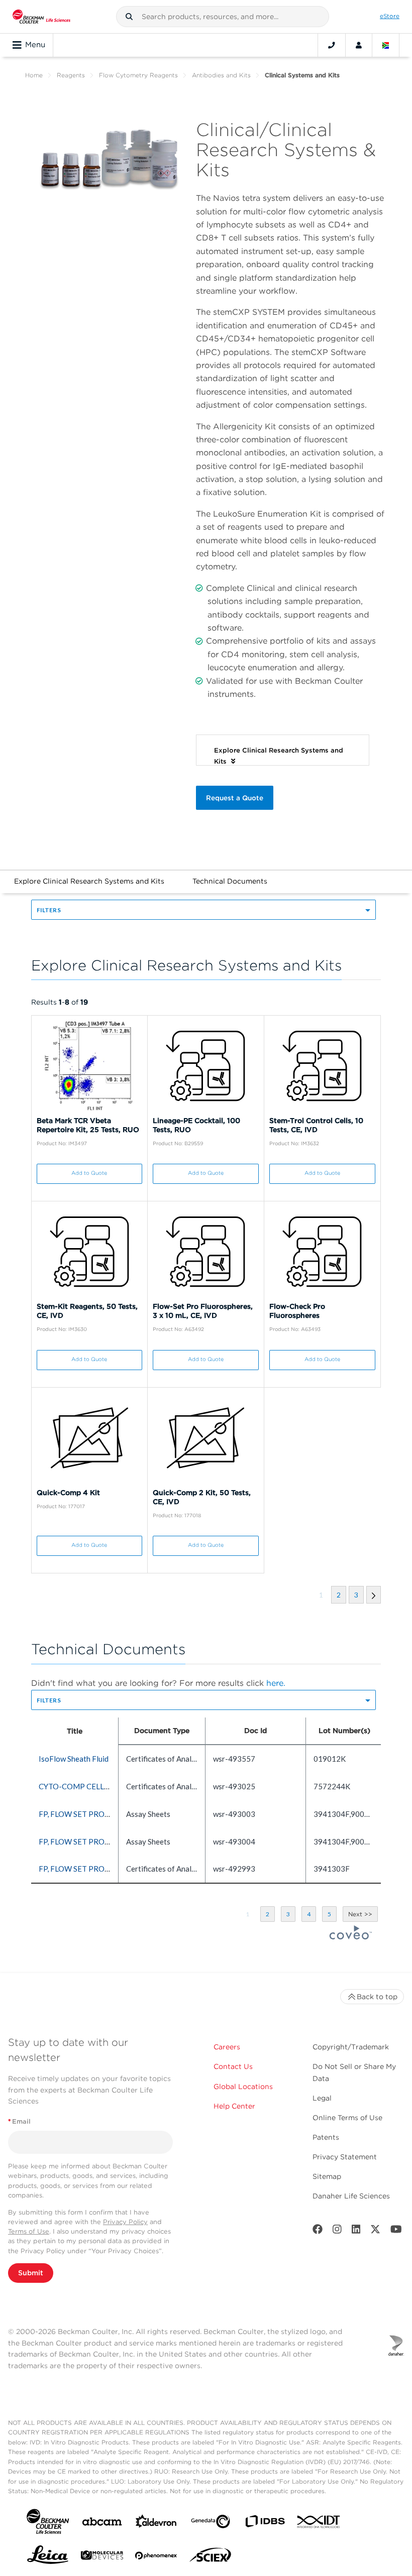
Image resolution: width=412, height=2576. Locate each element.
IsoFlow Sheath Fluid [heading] (74, 1759)
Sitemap (327, 2176)
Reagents (71, 75)
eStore (390, 16)
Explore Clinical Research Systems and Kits (89, 881)
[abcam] (102, 2524)
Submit (31, 2273)
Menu (35, 45)
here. (276, 1683)
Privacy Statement (345, 2157)
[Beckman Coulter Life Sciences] (41, 17)
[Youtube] (396, 2231)
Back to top (377, 1997)
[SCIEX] (211, 2557)
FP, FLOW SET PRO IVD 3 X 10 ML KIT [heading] (104, 1814)
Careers (227, 2047)
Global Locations (243, 2087)
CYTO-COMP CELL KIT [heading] (78, 1786)
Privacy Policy (125, 2222)
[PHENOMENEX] (156, 2557)
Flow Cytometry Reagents (138, 75)
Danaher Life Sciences (351, 2196)
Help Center (234, 2106)
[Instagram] (337, 2231)
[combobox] (223, 17)
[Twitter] (375, 2231)
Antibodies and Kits (221, 75)
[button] (129, 17)
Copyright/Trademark (351, 2047)
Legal (322, 2098)
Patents (326, 2137)
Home (34, 75)
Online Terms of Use (347, 2118)
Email (19, 2121)
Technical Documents (230, 881)
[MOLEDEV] (102, 2557)
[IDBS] (265, 2524)
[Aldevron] (156, 2524)
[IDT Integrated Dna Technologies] (319, 2524)
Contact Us (233, 2066)
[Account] (359, 45)
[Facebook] (318, 2231)
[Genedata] (211, 2524)
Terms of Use (29, 2231)
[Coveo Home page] (351, 1936)
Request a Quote (235, 798)
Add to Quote (89, 1173)
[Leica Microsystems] (48, 2557)
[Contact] (332, 45)
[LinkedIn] (356, 2231)
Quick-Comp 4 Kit (68, 1493)
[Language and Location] (386, 45)
